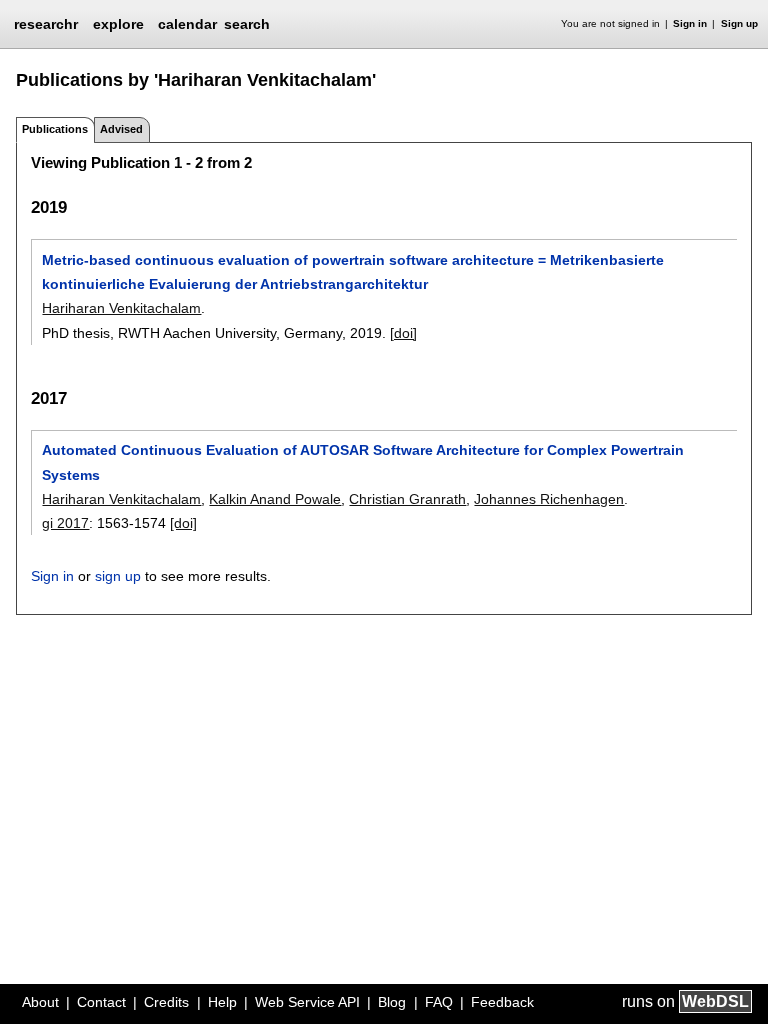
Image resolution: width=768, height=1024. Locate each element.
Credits (166, 1002)
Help (222, 1002)
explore (118, 24)
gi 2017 (65, 523)
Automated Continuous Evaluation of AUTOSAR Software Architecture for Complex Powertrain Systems (363, 462)
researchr (46, 23)
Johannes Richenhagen (549, 499)
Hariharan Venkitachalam (121, 308)
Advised (121, 129)
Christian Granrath (407, 499)
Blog (392, 1002)
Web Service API (307, 1002)
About (40, 1002)
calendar (187, 24)
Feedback (502, 1002)
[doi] (403, 333)
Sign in (690, 23)
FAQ (439, 1002)
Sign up (739, 23)
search (247, 24)
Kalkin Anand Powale (275, 499)
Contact (101, 1002)
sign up (118, 576)
